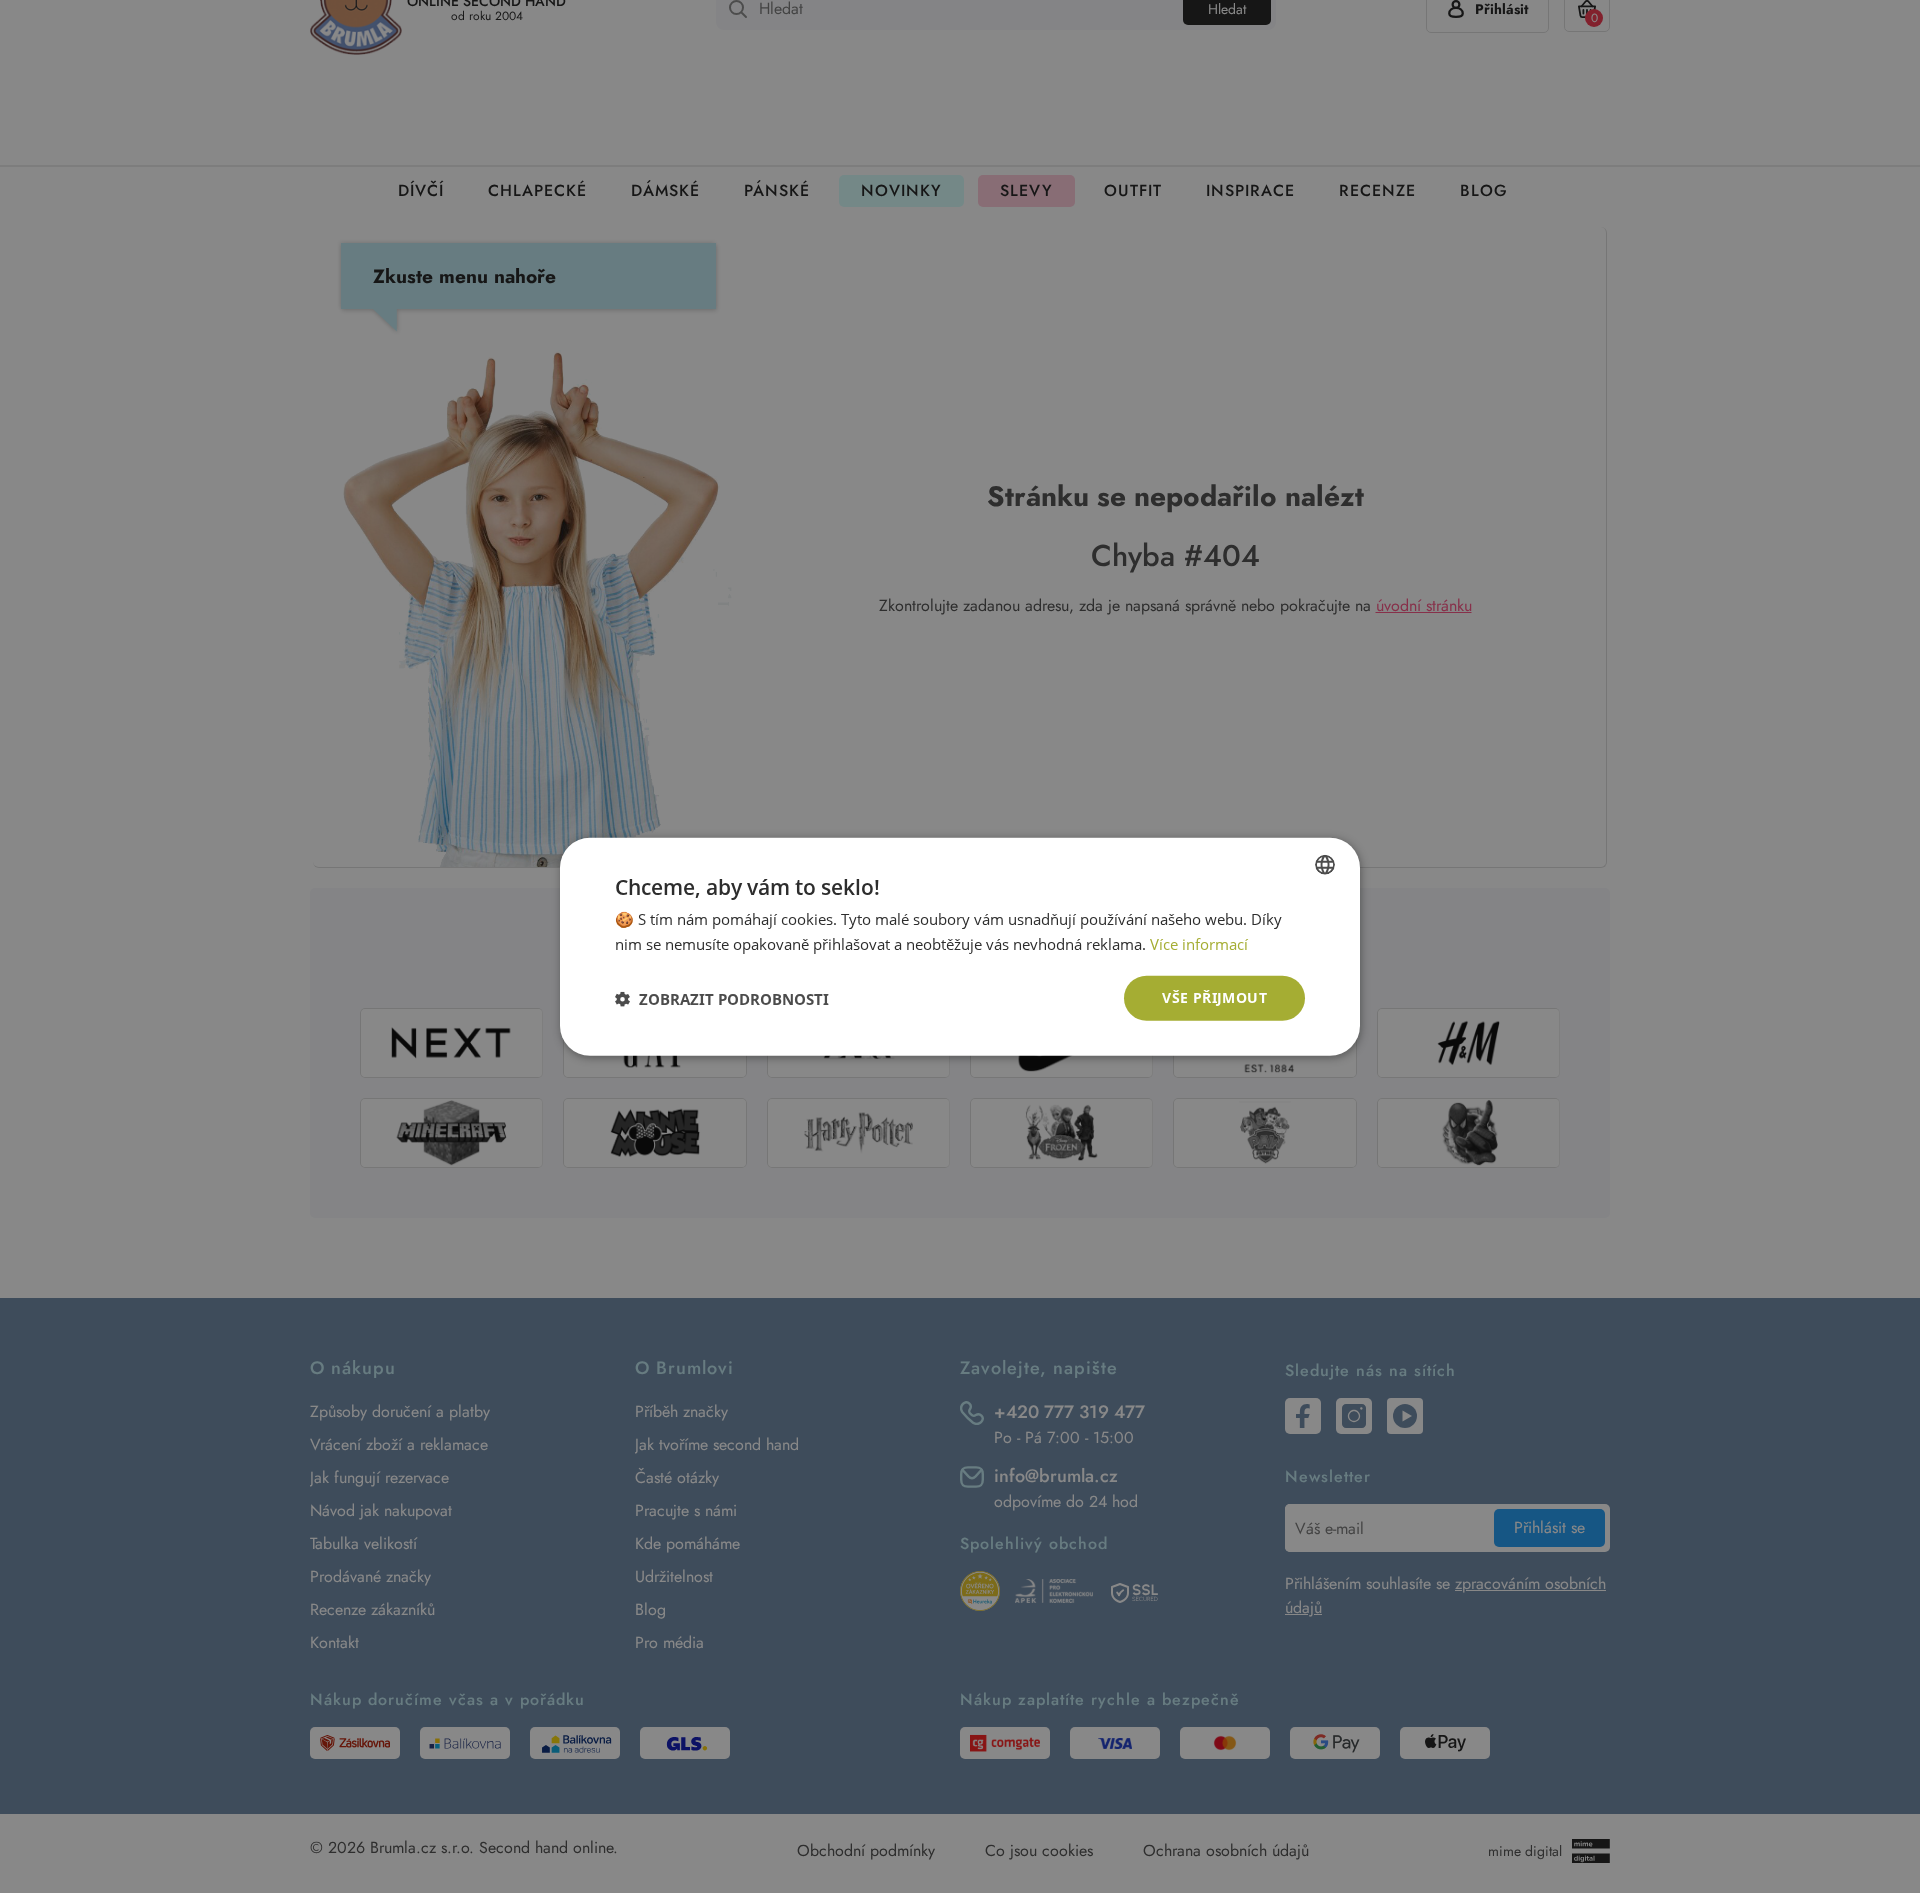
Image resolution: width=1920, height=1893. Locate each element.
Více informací (1199, 943)
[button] (722, 998)
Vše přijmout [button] (1214, 997)
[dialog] (960, 946)
